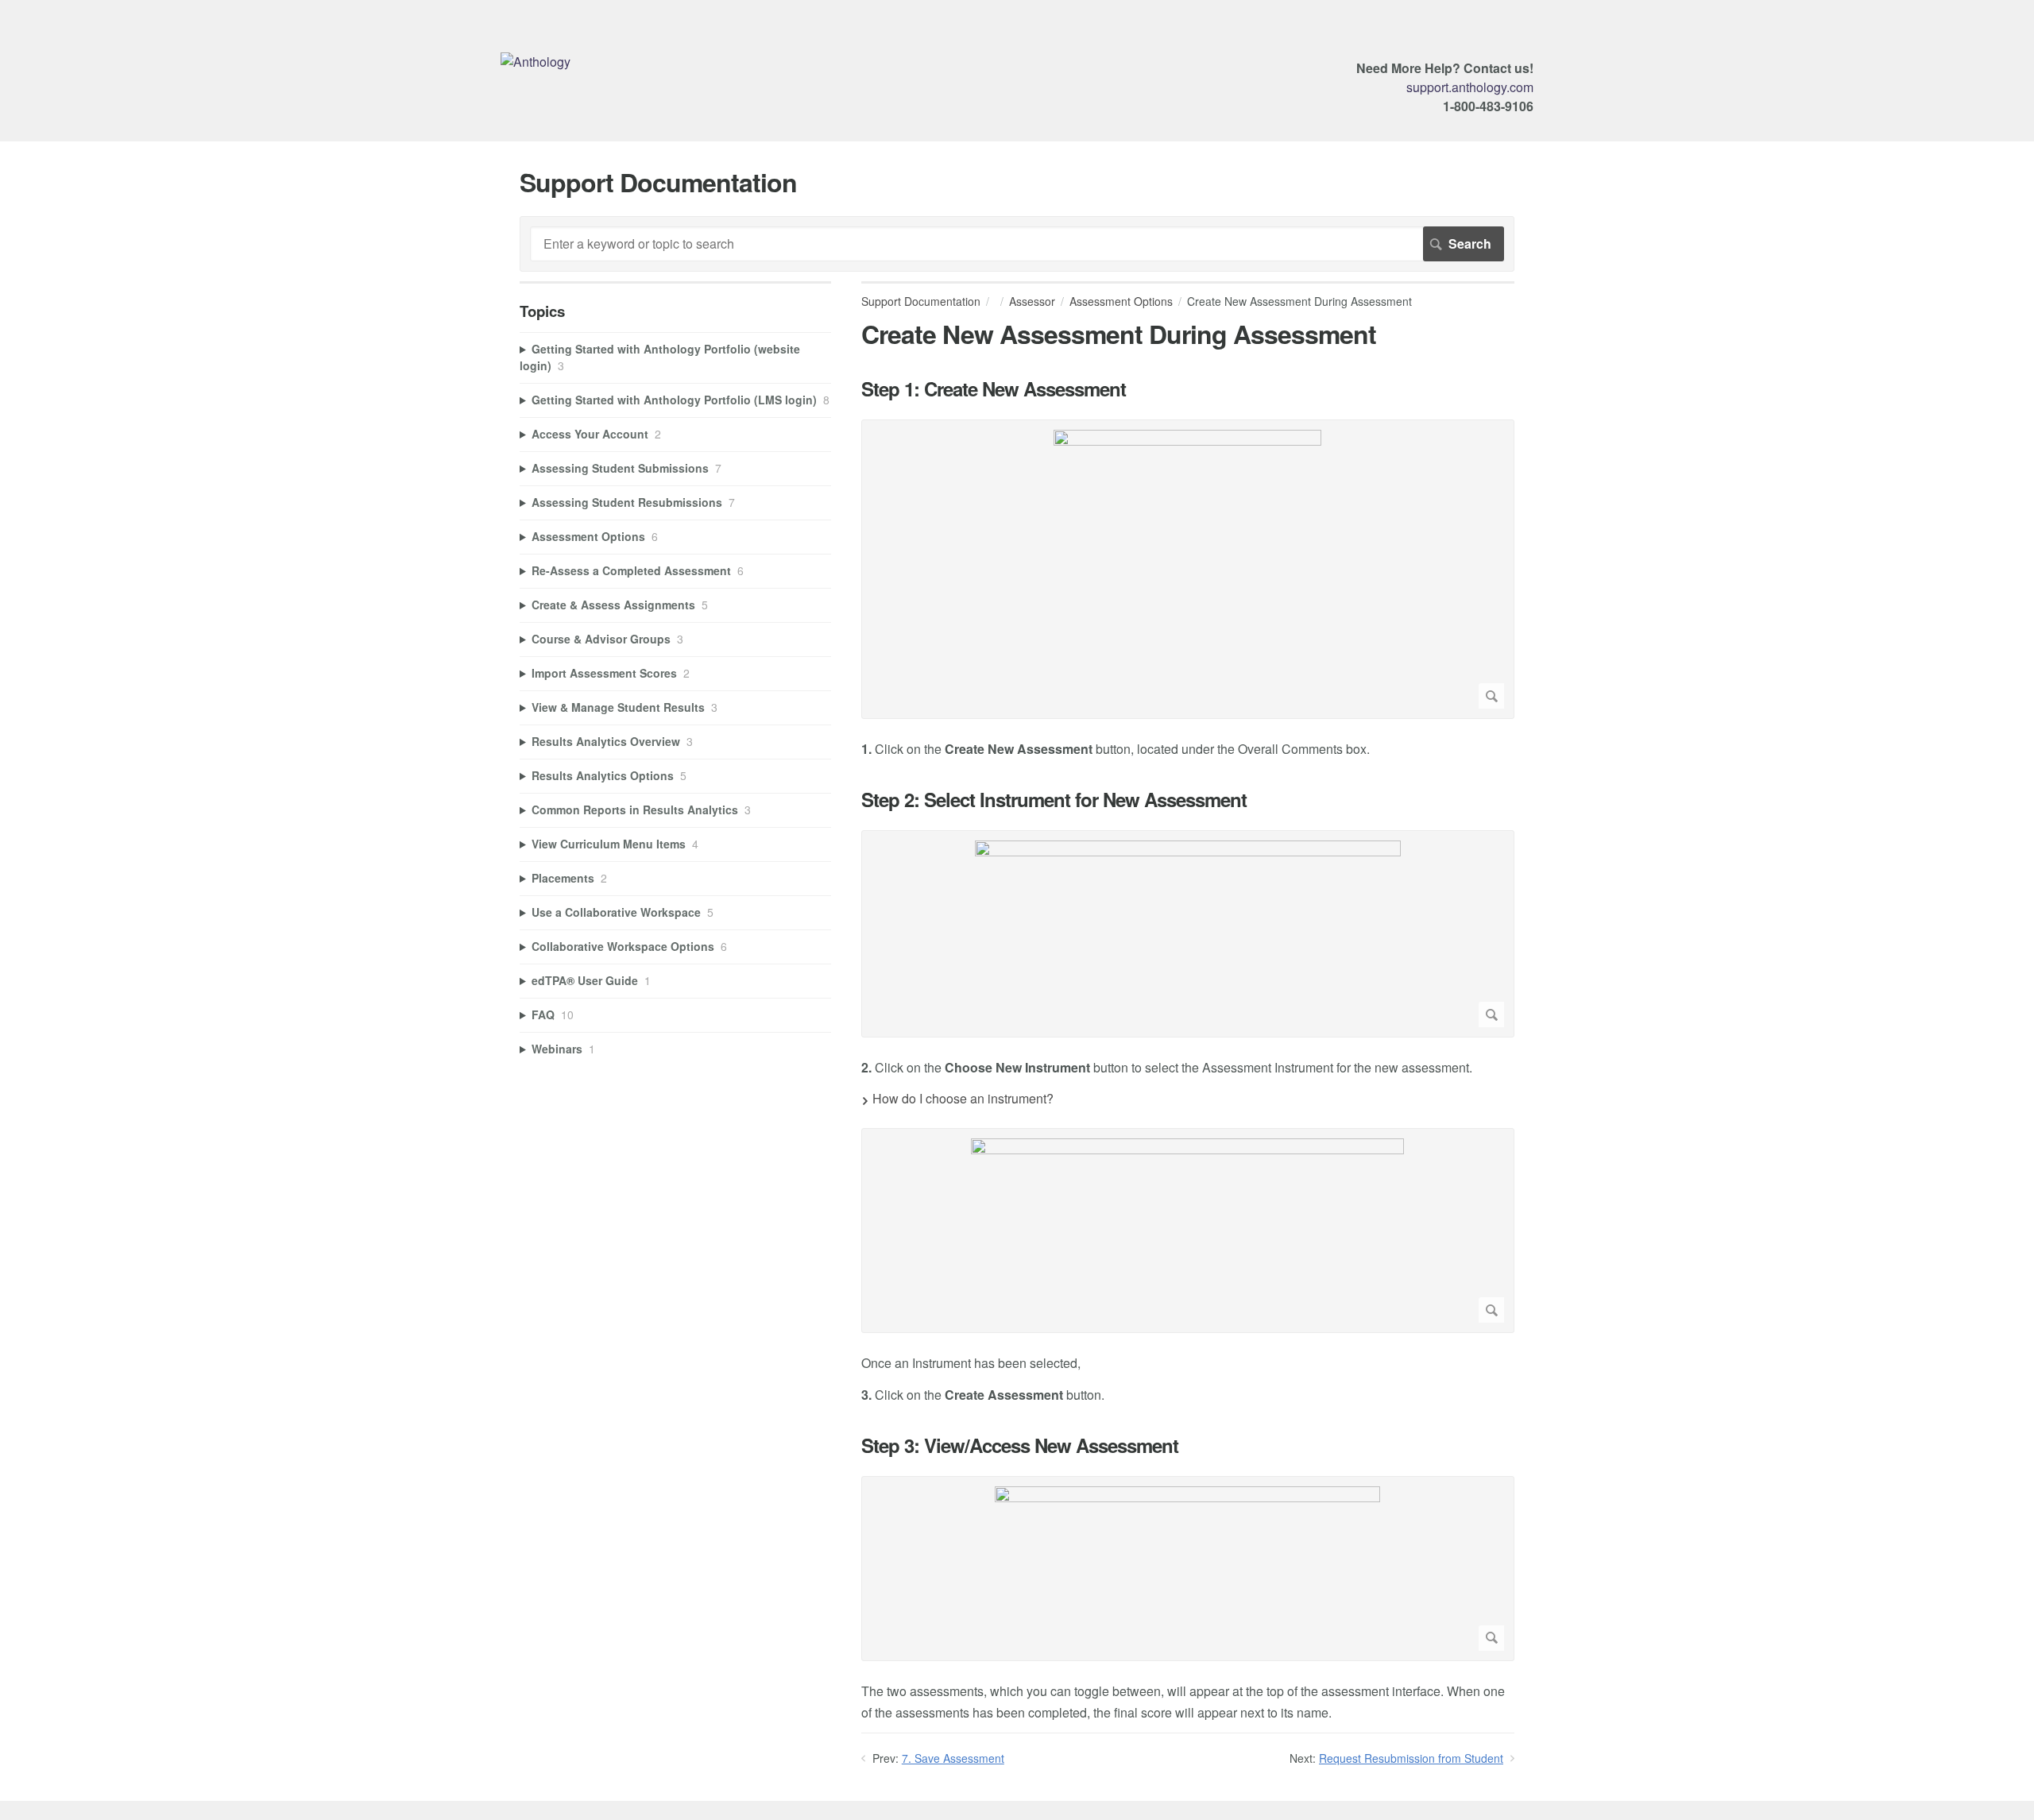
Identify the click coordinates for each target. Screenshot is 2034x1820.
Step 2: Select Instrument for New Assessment (1054, 800)
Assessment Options (1121, 301)
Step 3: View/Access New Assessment (1020, 1445)
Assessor (1032, 301)
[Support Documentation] (536, 62)
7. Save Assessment (953, 1758)
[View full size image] (1188, 569)
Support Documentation (921, 301)
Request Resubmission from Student (1411, 1758)
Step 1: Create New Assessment (994, 389)
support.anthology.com (1470, 87)
